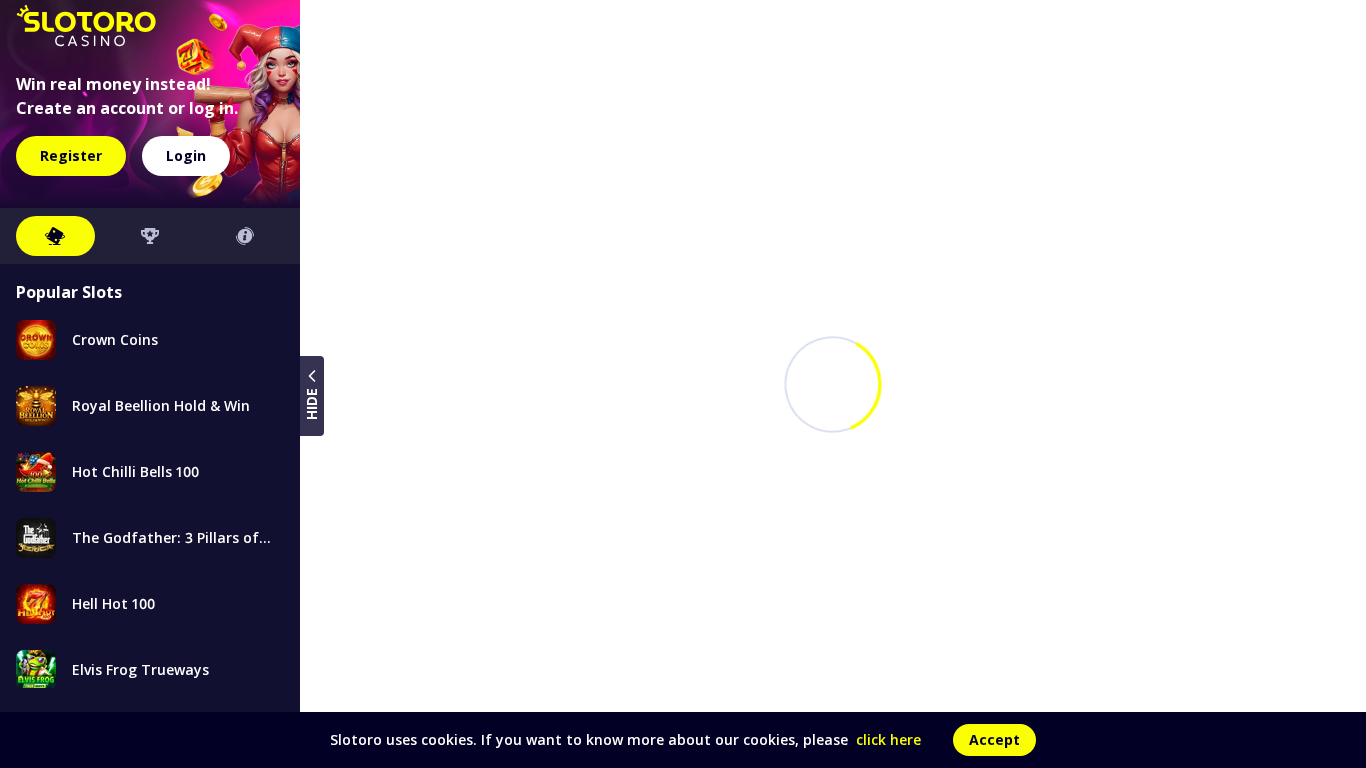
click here (888, 739)
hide (311, 404)
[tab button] (55, 236)
